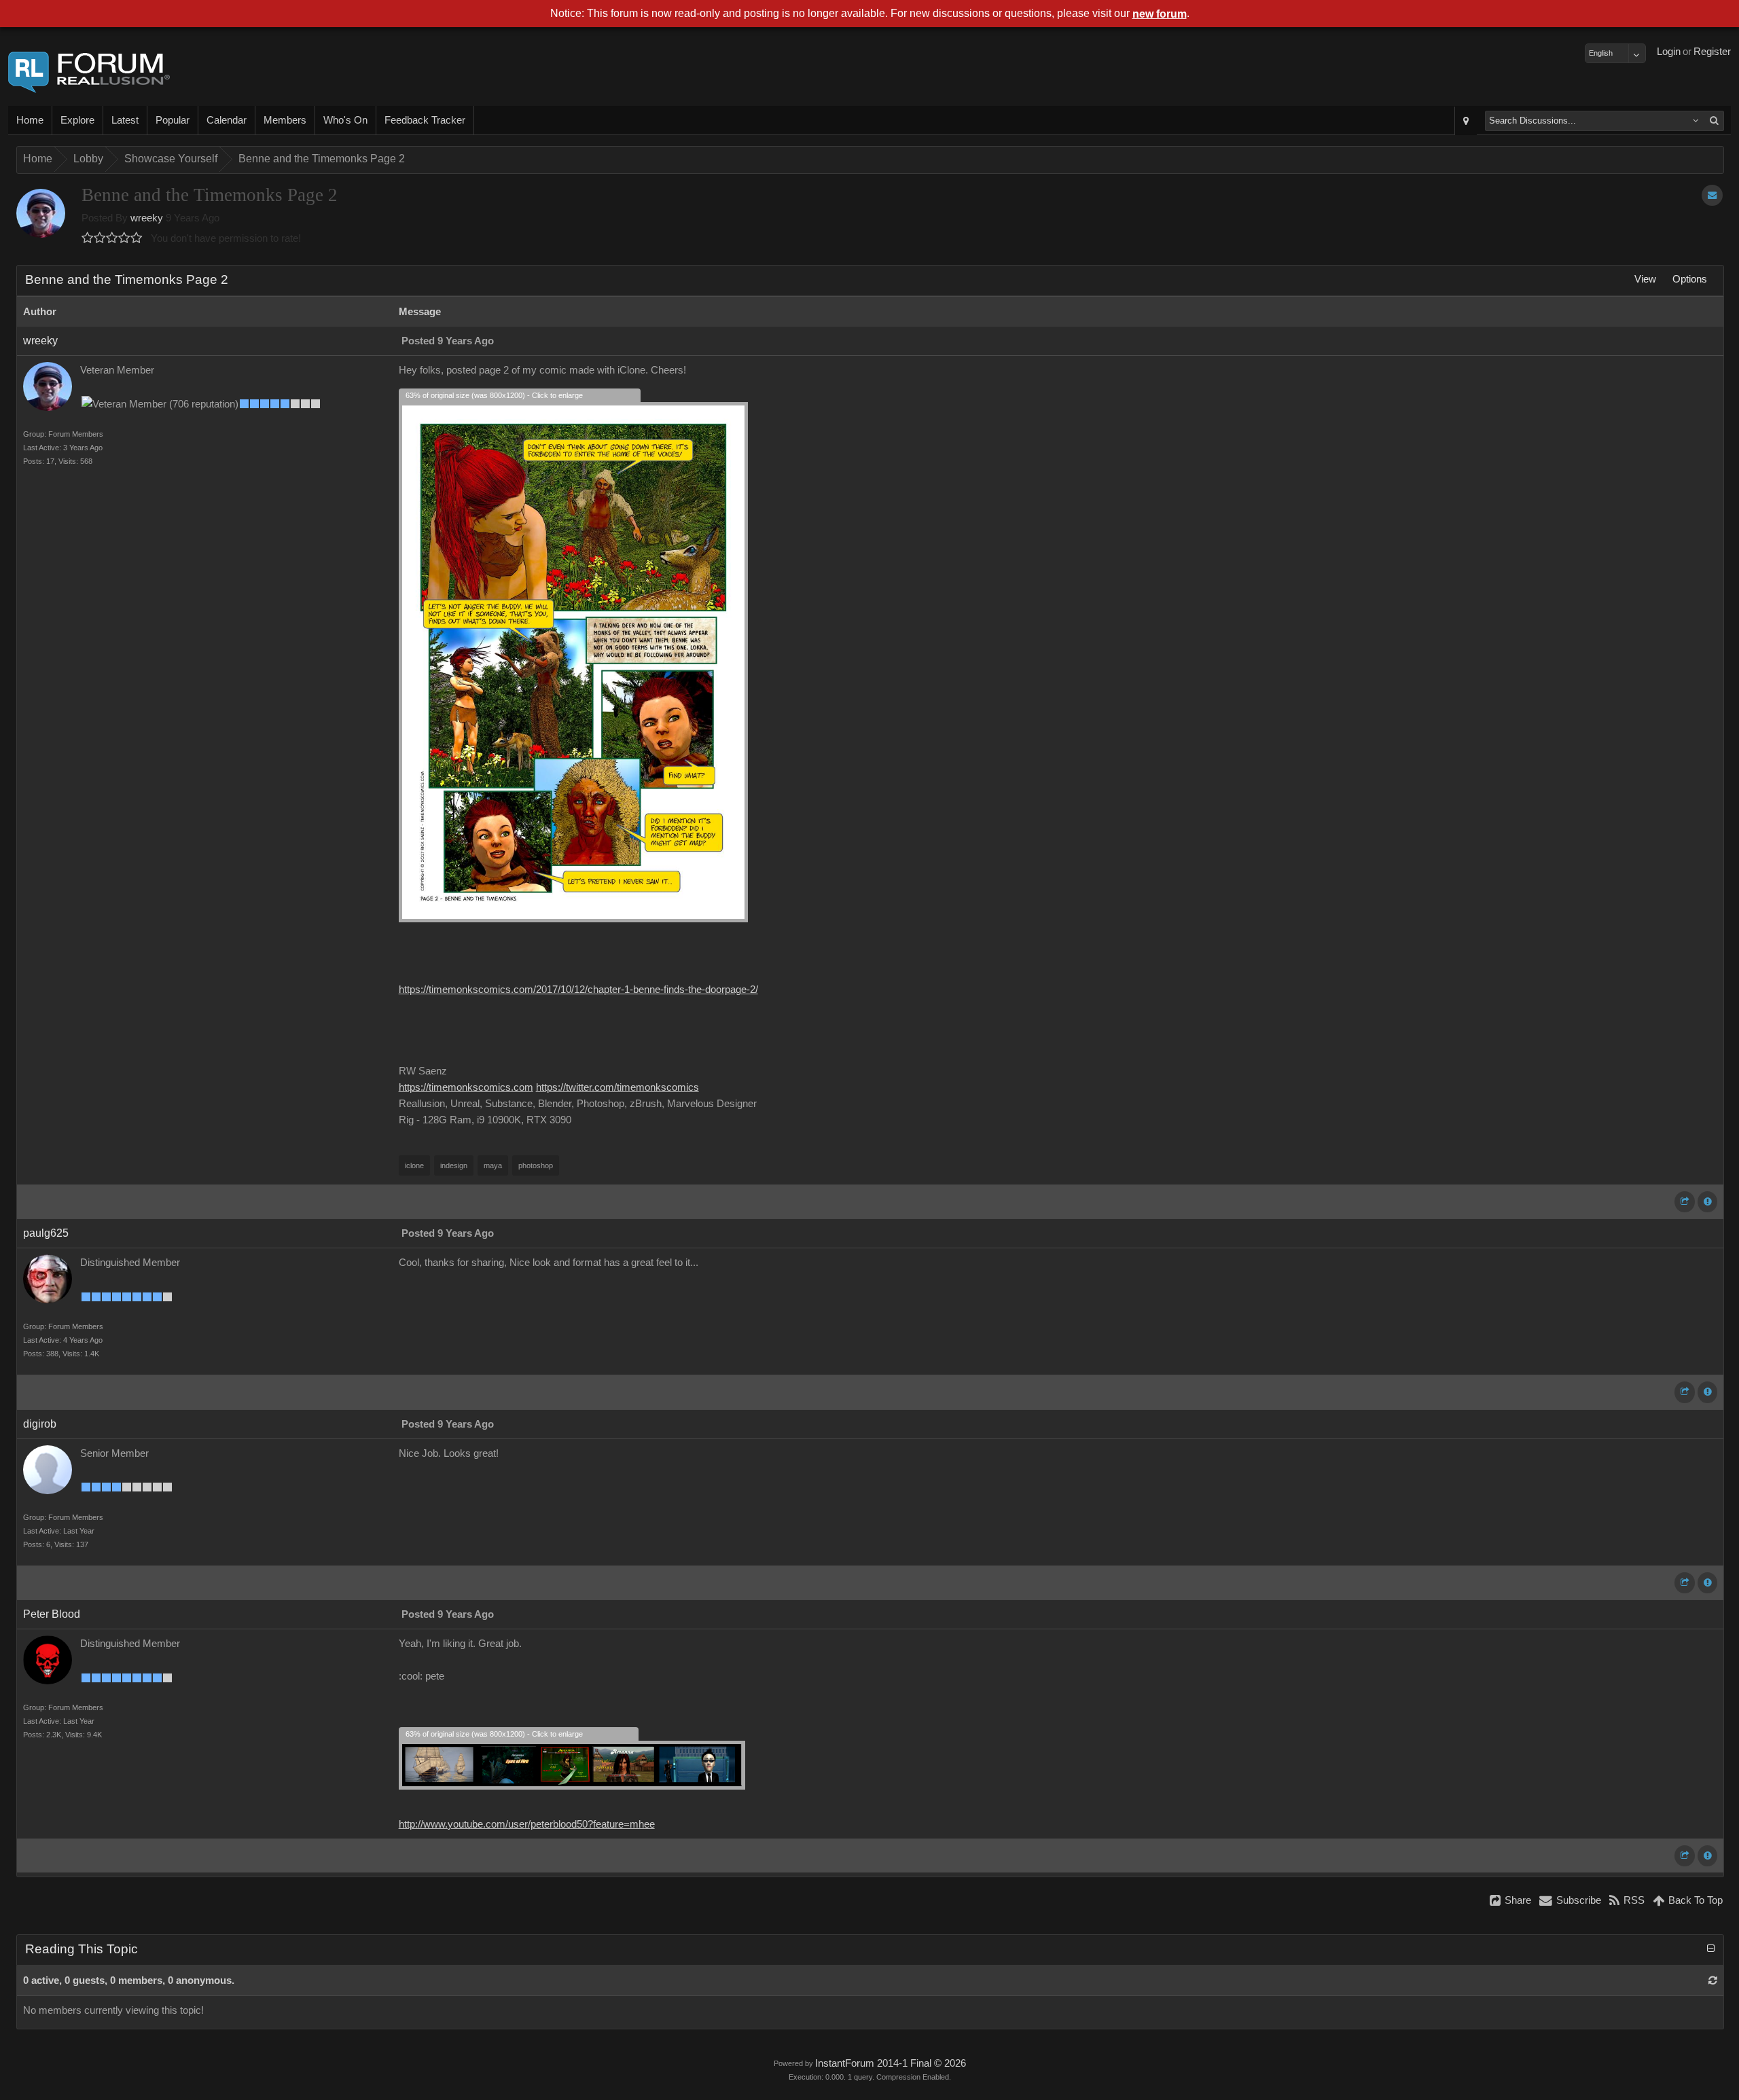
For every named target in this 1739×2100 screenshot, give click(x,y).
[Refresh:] (1713, 1980)
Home (30, 120)
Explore (77, 120)
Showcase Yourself (171, 159)
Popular (173, 120)
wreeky (147, 218)
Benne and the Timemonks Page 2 (322, 159)
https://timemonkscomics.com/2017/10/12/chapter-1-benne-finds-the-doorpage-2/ (578, 990)
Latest (125, 120)
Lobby (88, 159)
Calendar (227, 120)
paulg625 (46, 1233)
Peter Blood (52, 1614)
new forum (1160, 14)
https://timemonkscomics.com (466, 1087)
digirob (40, 1424)
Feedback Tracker (425, 120)
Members (285, 120)
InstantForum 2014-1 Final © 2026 (891, 2063)
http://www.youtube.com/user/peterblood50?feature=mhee (527, 1824)
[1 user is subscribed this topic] (1712, 195)
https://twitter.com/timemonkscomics (617, 1087)
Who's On (345, 120)
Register (1712, 52)
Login (1669, 52)
